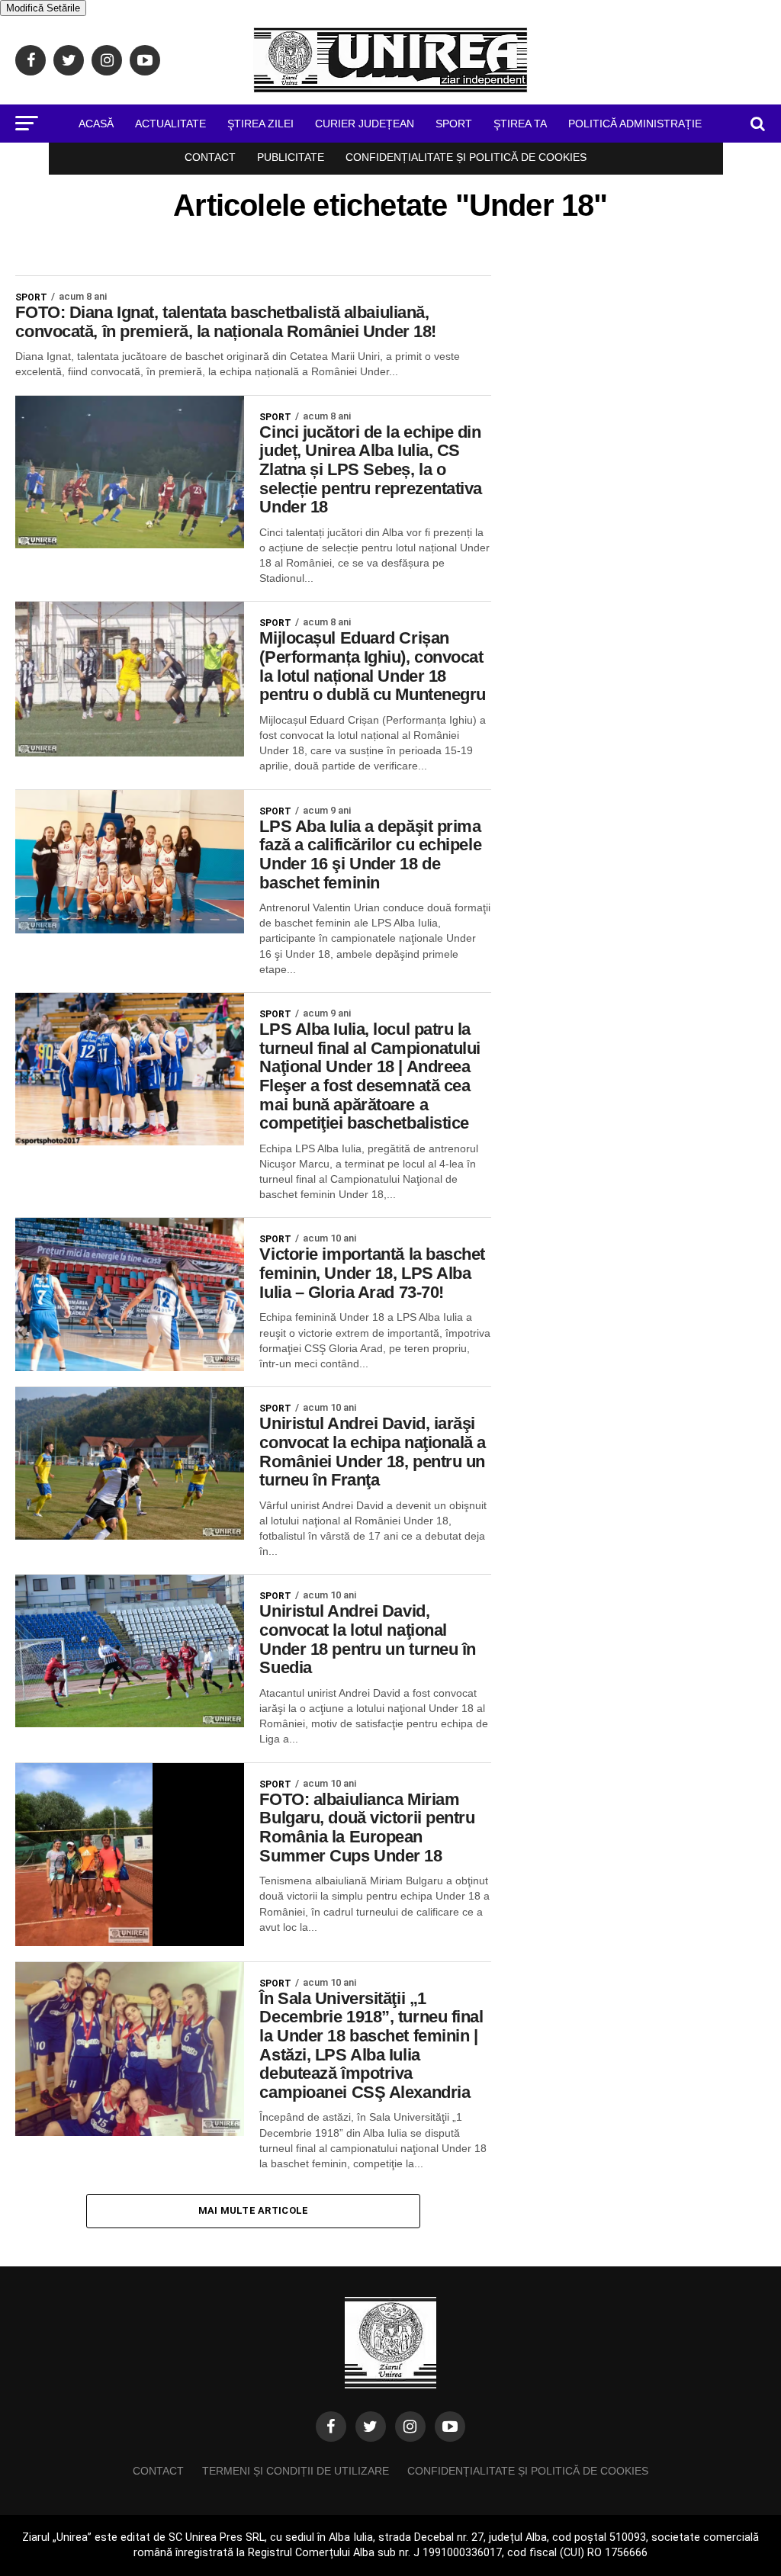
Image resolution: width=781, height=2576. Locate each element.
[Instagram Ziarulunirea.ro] (410, 2427)
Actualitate (170, 124)
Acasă (96, 124)
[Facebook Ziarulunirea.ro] (331, 2427)
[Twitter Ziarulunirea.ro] (371, 2427)
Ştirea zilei (260, 124)
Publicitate (291, 157)
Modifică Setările (43, 8)
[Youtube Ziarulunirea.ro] (450, 2427)
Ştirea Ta (520, 124)
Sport (454, 124)
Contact (210, 157)
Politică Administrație (635, 124)
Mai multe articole (254, 2210)
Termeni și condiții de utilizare (296, 2471)
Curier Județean (365, 124)
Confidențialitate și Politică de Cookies (466, 157)
